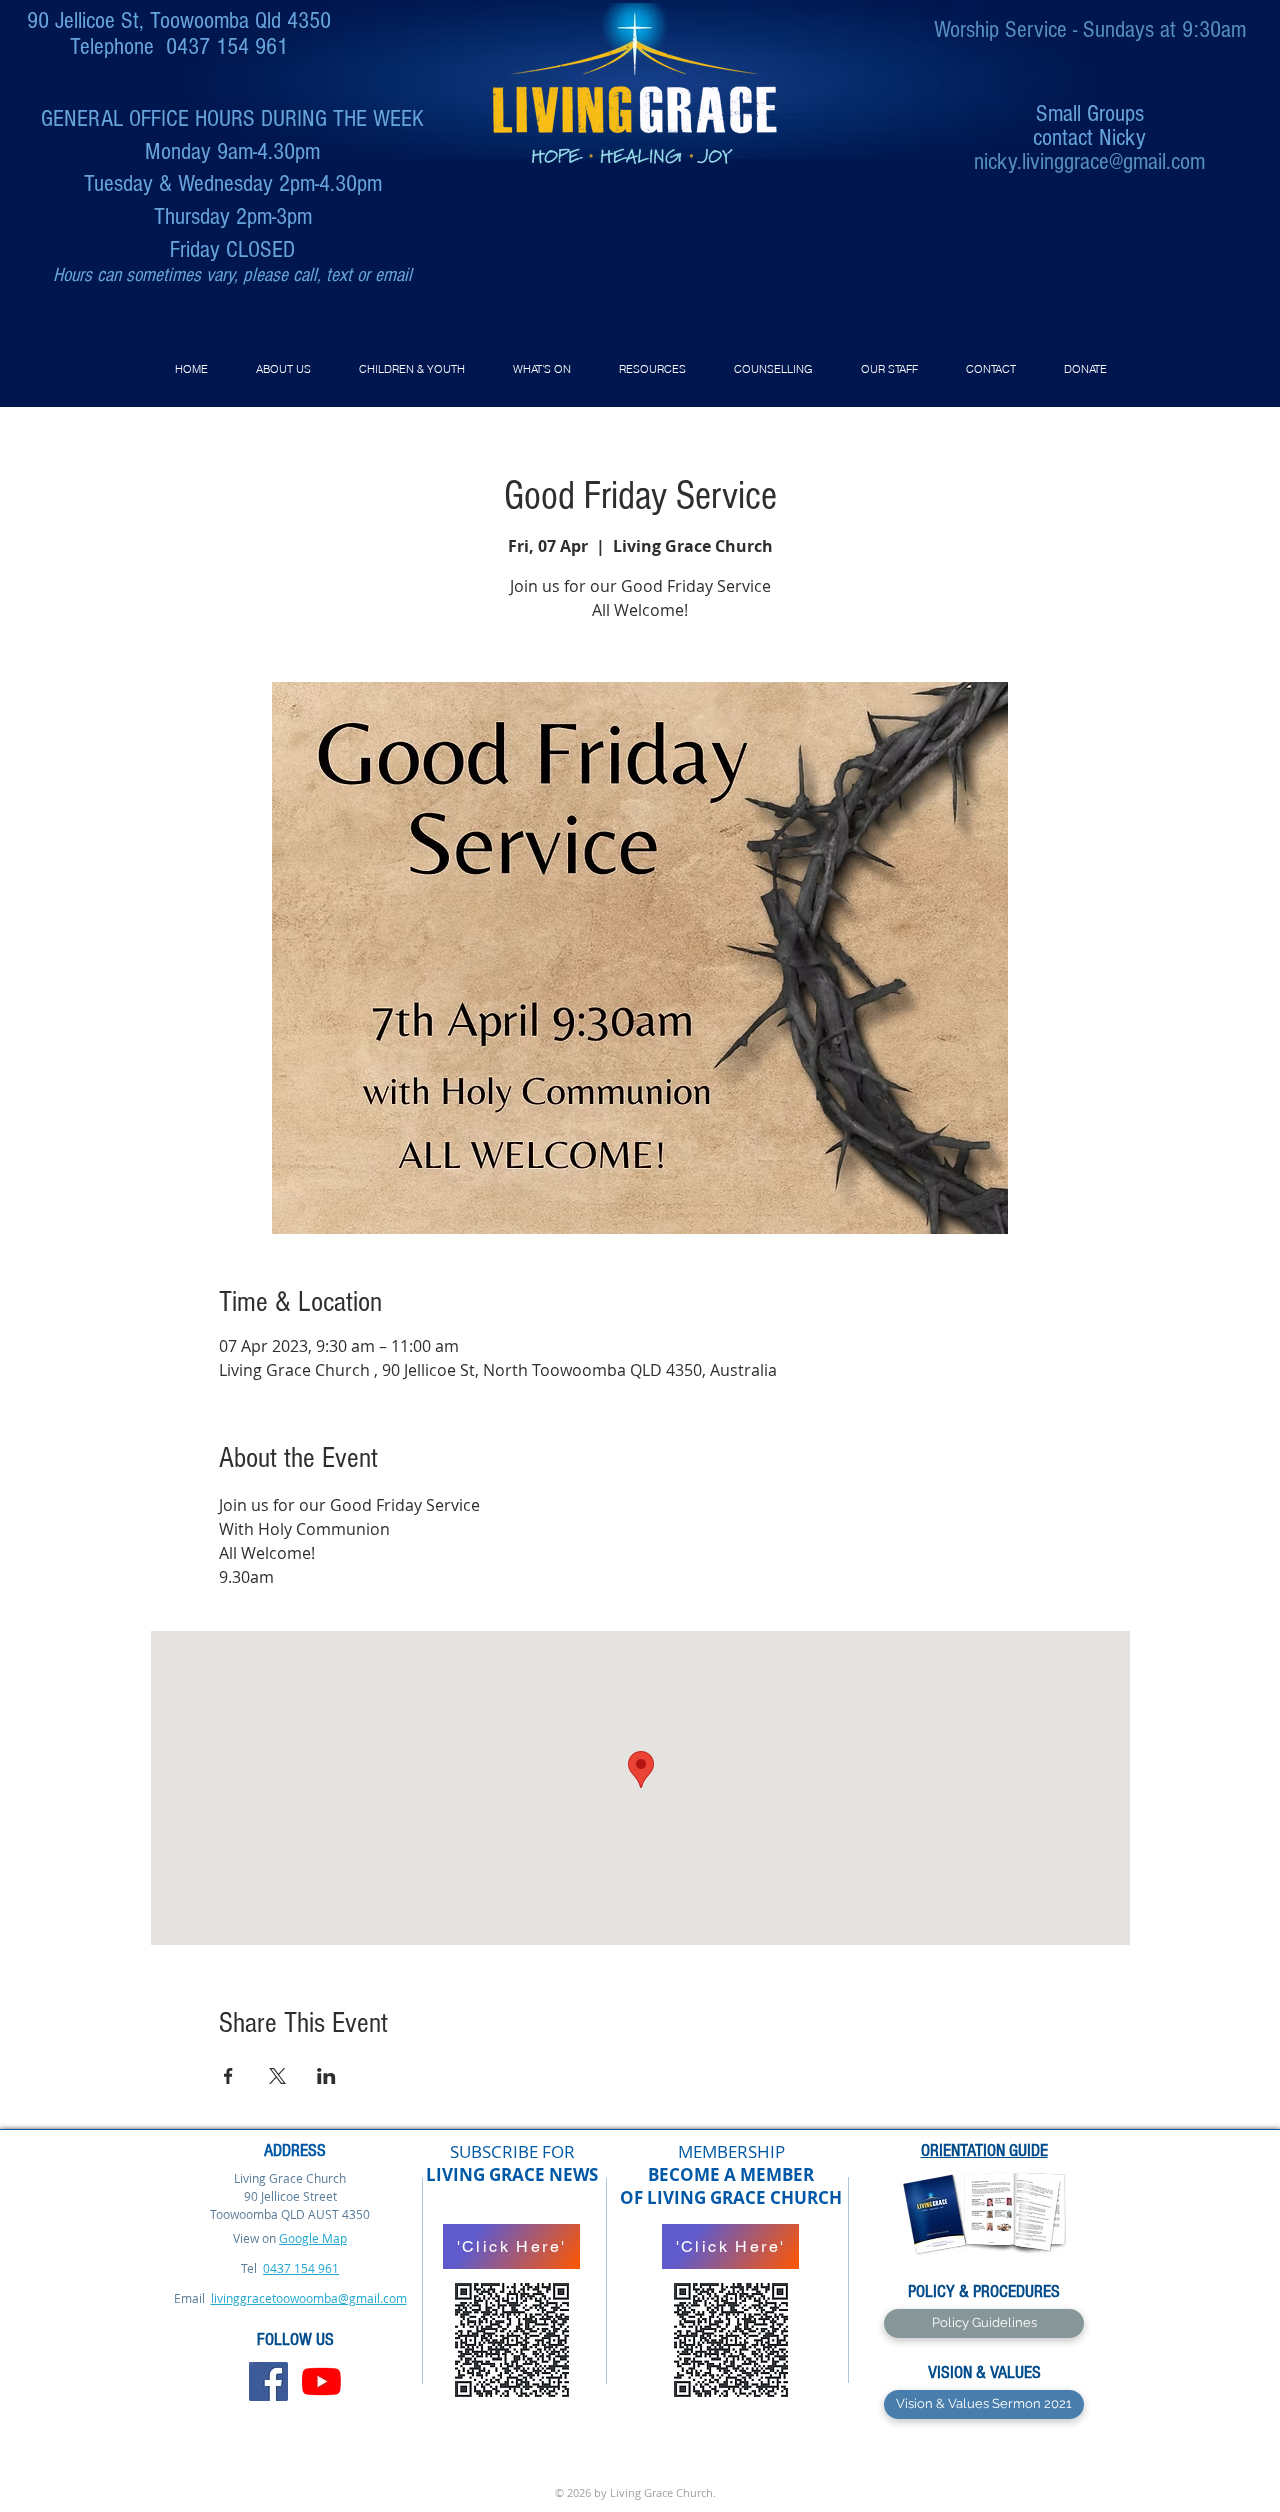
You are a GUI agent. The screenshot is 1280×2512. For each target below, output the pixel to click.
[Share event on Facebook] (228, 2076)
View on (254, 2238)
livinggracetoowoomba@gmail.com (309, 2298)
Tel (250, 2268)
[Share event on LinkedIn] (326, 2076)
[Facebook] (268, 2381)
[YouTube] (321, 2381)
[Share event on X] (277, 2076)
